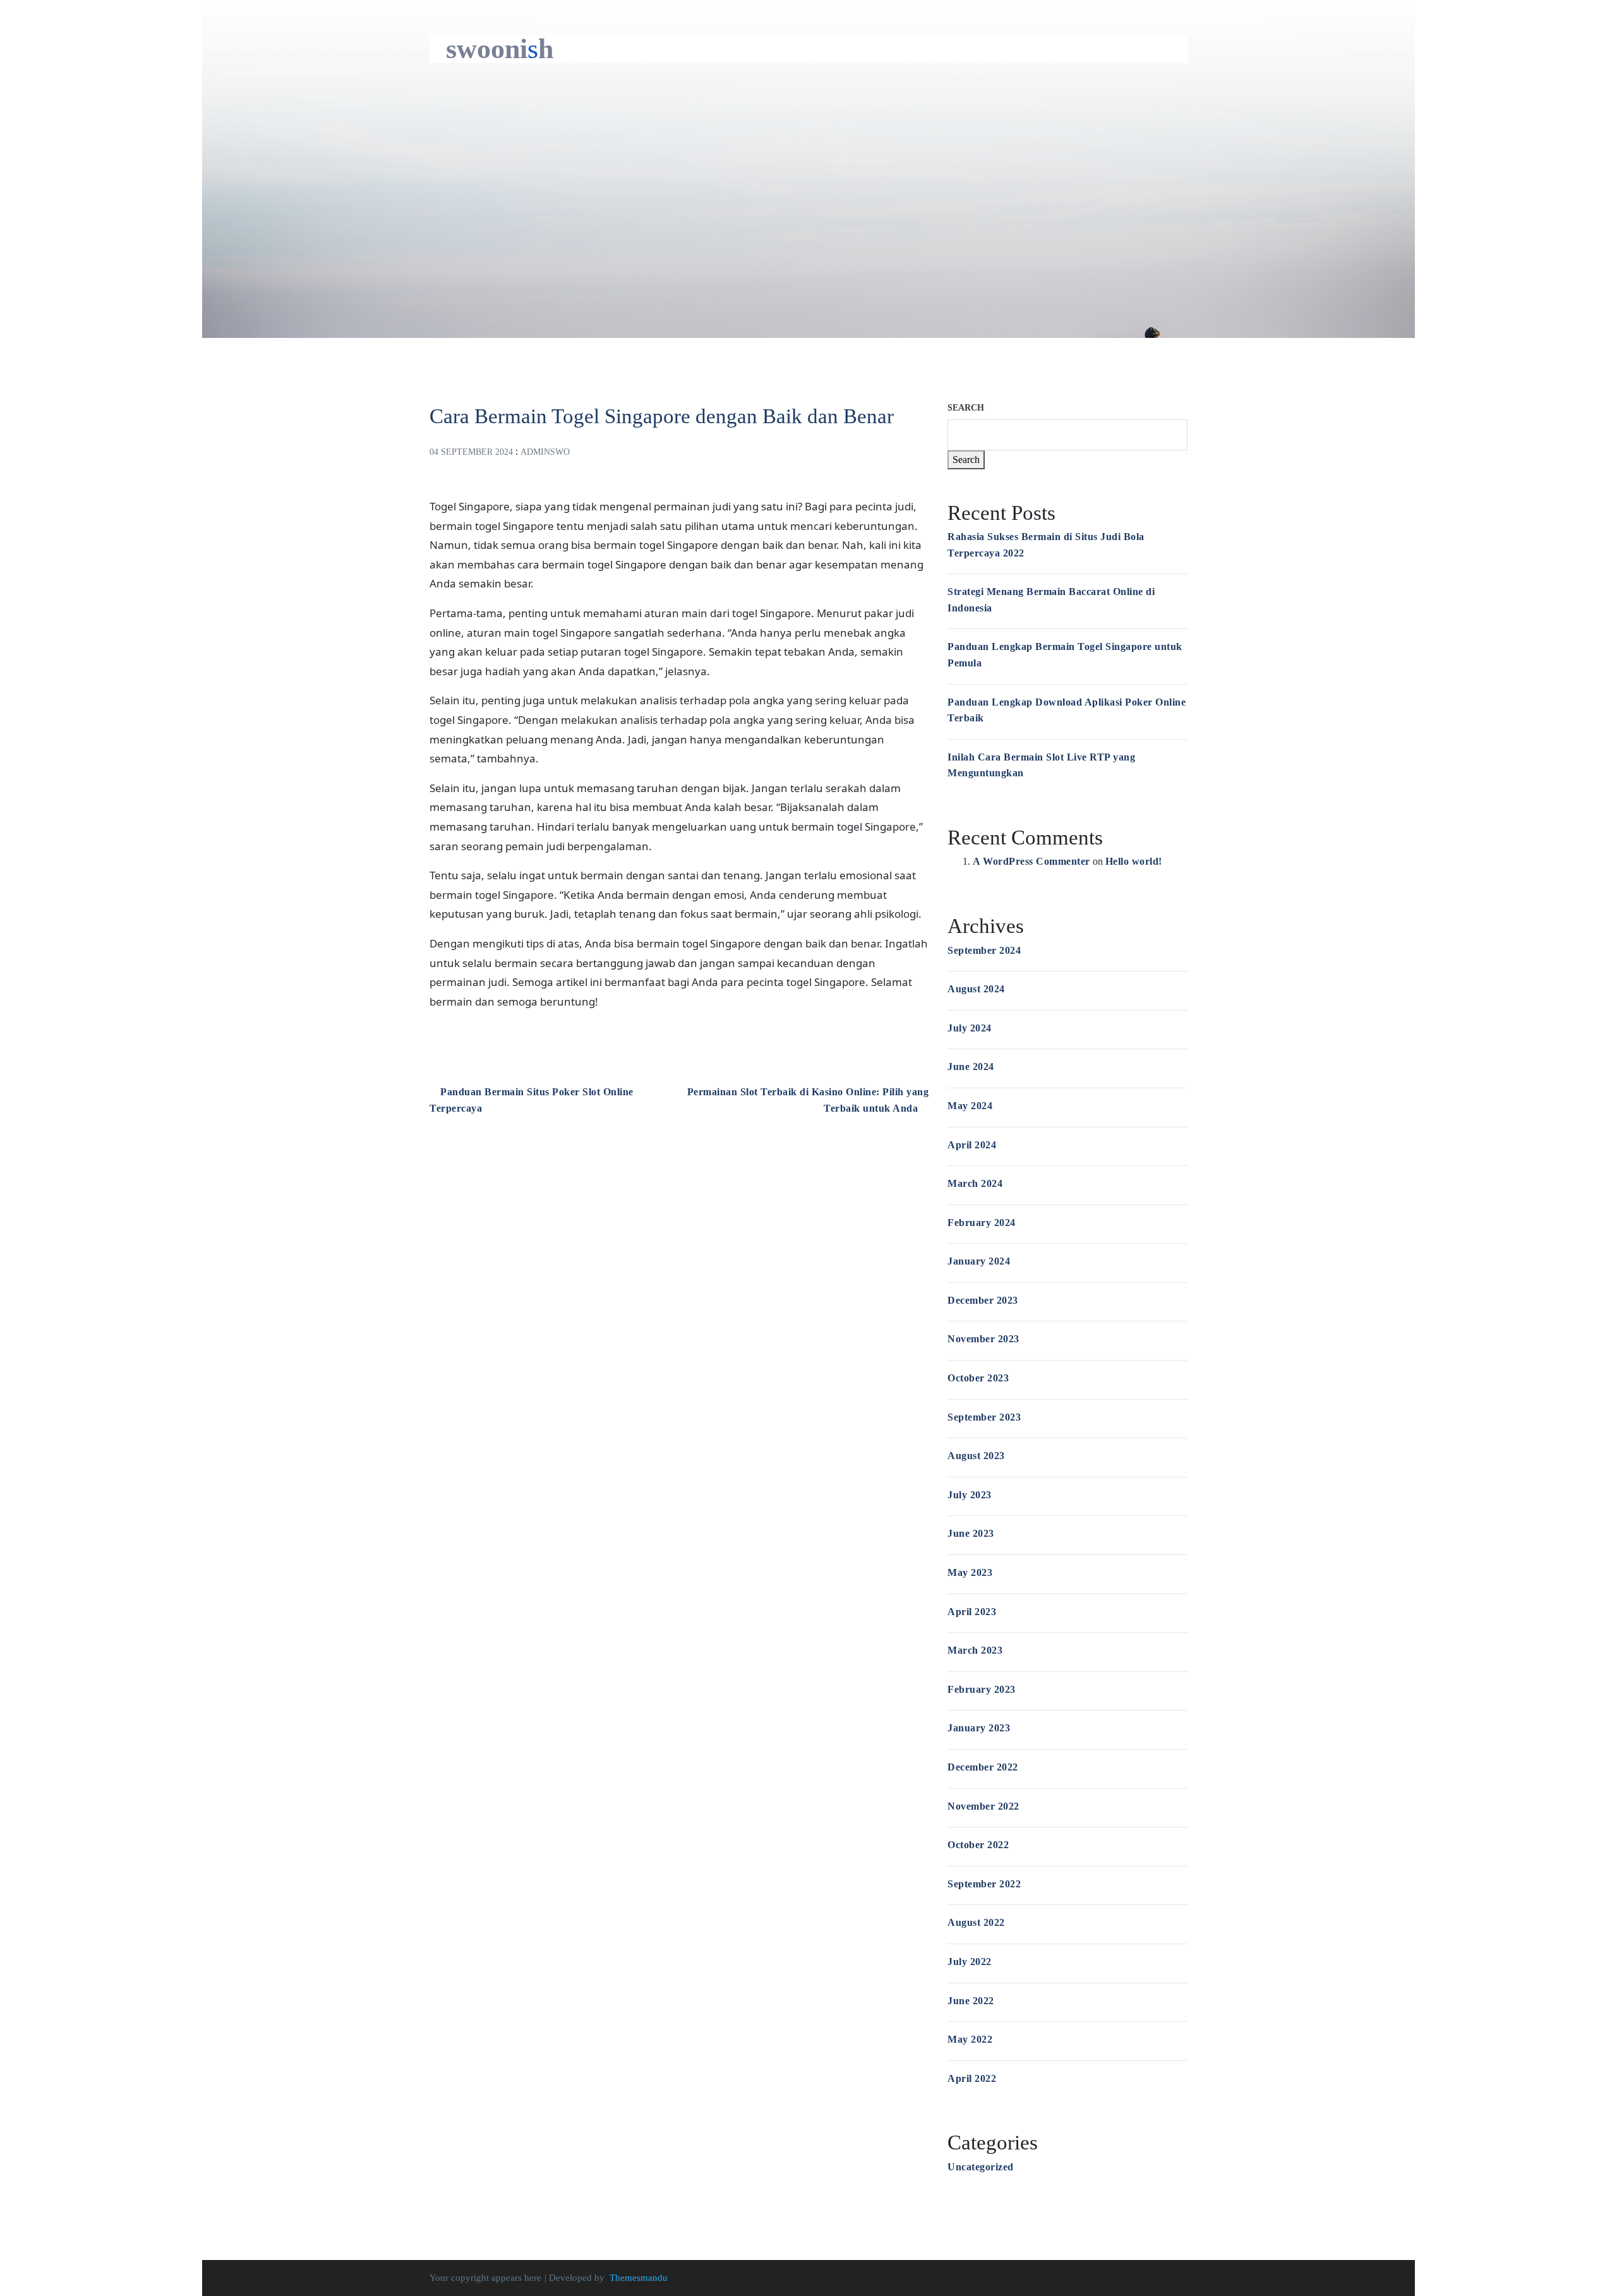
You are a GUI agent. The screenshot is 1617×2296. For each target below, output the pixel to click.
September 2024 (984, 950)
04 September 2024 (471, 452)
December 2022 (983, 1767)
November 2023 (983, 1339)
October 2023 (978, 1378)
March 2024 (975, 1183)
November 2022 (983, 1806)
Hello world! (1134, 861)
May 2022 (970, 2039)
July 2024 (970, 1028)
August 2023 (976, 1456)
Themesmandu (639, 2278)
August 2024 (976, 989)
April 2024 (972, 1145)
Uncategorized (981, 2167)
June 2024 (971, 1067)
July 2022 (970, 1962)
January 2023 (979, 1728)
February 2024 (982, 1223)
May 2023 (970, 1572)
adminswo (545, 452)
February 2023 (982, 1689)
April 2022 (972, 2078)
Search (966, 408)
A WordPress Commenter (1031, 861)
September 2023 (984, 1417)
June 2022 (971, 2001)
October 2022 (978, 1845)
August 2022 (976, 1922)
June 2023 (971, 1533)
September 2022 (984, 1884)
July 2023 (970, 1495)
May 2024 (970, 1106)
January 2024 (979, 1261)
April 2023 (972, 1612)
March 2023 (975, 1650)
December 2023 (983, 1300)
